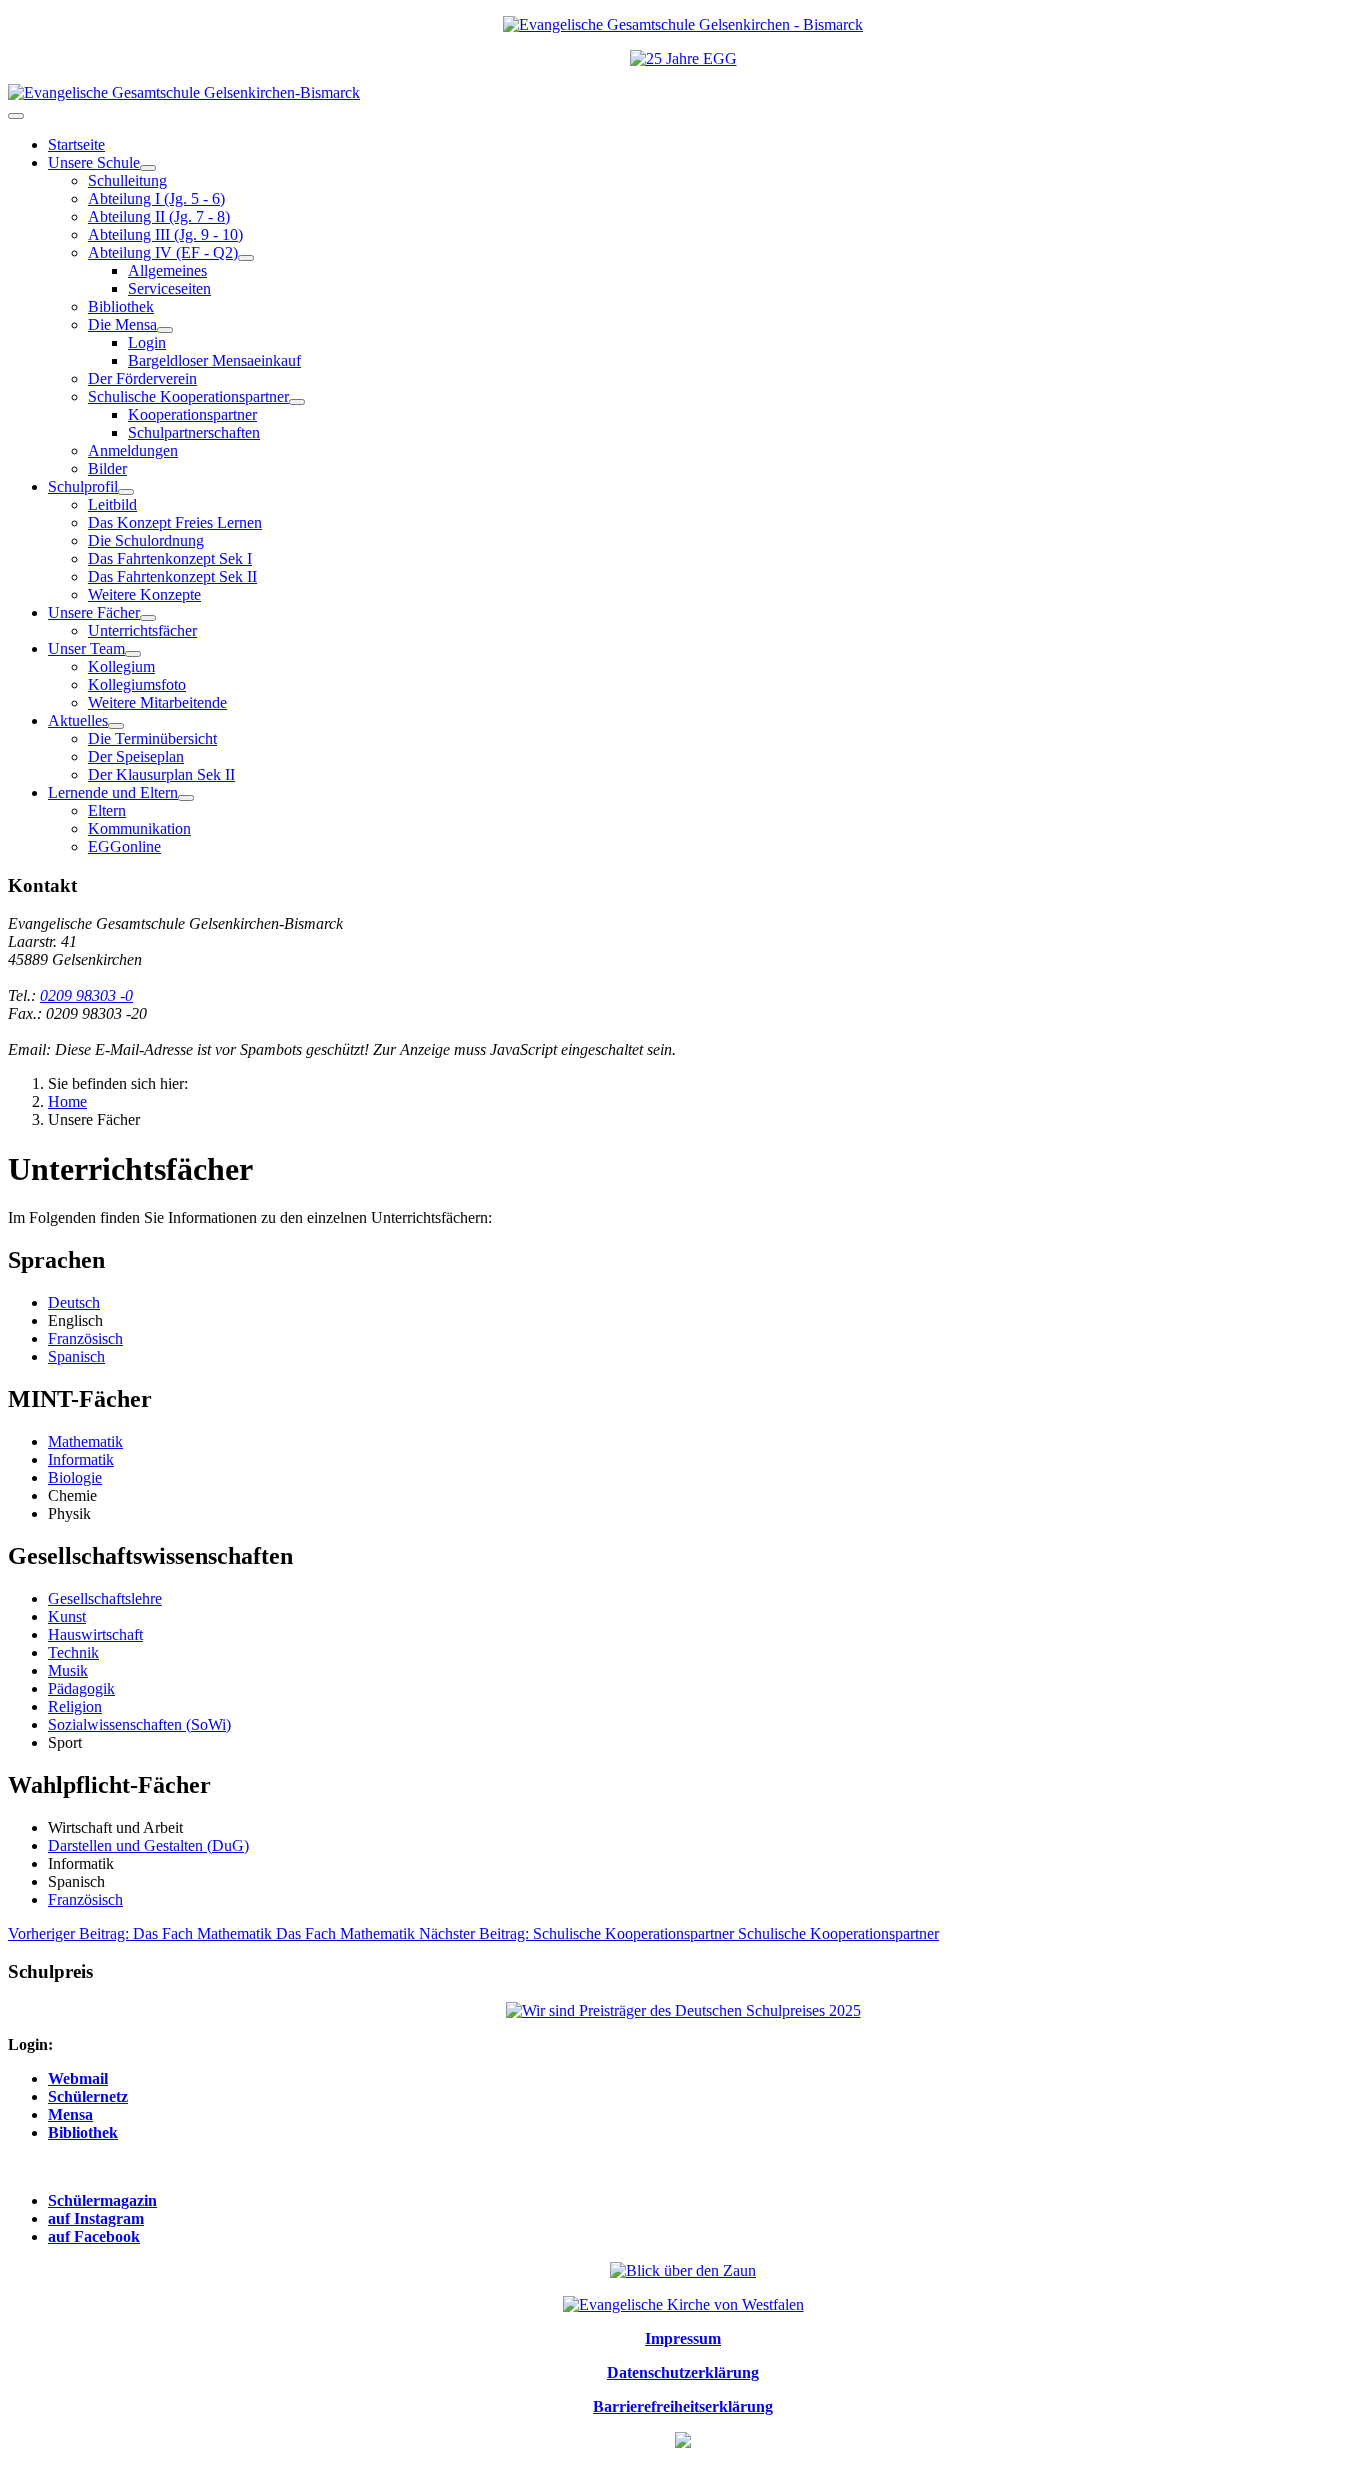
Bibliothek (121, 306)
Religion (75, 1706)
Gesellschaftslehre (105, 1598)
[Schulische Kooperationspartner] (297, 402)
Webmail (78, 2078)
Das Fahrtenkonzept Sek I (170, 558)
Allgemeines (167, 270)
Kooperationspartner (192, 414)
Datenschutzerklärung (683, 2372)
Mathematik (85, 1441)
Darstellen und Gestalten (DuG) (148, 1845)
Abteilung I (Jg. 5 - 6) (156, 198)
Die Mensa (122, 324)
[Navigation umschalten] (16, 116)
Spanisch (76, 1356)
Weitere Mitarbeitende (157, 702)
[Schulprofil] (126, 492)
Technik (73, 1652)
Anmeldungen (133, 450)
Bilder (107, 468)
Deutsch (74, 1302)
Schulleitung (127, 180)
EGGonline (124, 846)
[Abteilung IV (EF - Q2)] (246, 258)
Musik (68, 1670)
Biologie (75, 1477)
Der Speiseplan (136, 756)
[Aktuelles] (116, 726)
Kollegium (121, 666)
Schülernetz (88, 2096)
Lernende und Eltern (113, 792)
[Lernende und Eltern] (186, 798)
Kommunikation (139, 828)
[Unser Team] (133, 654)
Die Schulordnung (146, 540)
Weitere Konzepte (144, 594)
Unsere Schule (94, 162)
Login (147, 342)
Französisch (85, 1338)
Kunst (67, 1616)
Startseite (76, 144)
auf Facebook (94, 2236)
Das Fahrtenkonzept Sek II (172, 576)
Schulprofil (83, 486)
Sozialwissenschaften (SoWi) (139, 1724)
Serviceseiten (169, 288)
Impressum (683, 2338)
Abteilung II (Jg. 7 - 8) (159, 216)
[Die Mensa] (165, 330)
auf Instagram (96, 2218)
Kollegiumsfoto (137, 684)
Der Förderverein (142, 378)
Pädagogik (81, 1688)
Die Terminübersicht (152, 738)
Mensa (70, 2114)
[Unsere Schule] (148, 168)
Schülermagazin (102, 2200)
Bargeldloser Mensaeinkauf (214, 360)
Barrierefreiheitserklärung (683, 2406)
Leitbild (112, 504)
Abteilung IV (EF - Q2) (163, 252)
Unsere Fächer (94, 612)
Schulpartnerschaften (194, 432)
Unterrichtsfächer (142, 630)
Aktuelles (78, 720)
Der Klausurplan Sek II (161, 774)
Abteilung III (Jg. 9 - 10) (165, 234)
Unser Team (86, 648)
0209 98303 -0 (86, 995)
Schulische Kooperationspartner (188, 396)
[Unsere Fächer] (148, 618)
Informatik (81, 1459)
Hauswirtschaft (95, 1634)
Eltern (107, 810)
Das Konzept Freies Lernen (175, 522)
